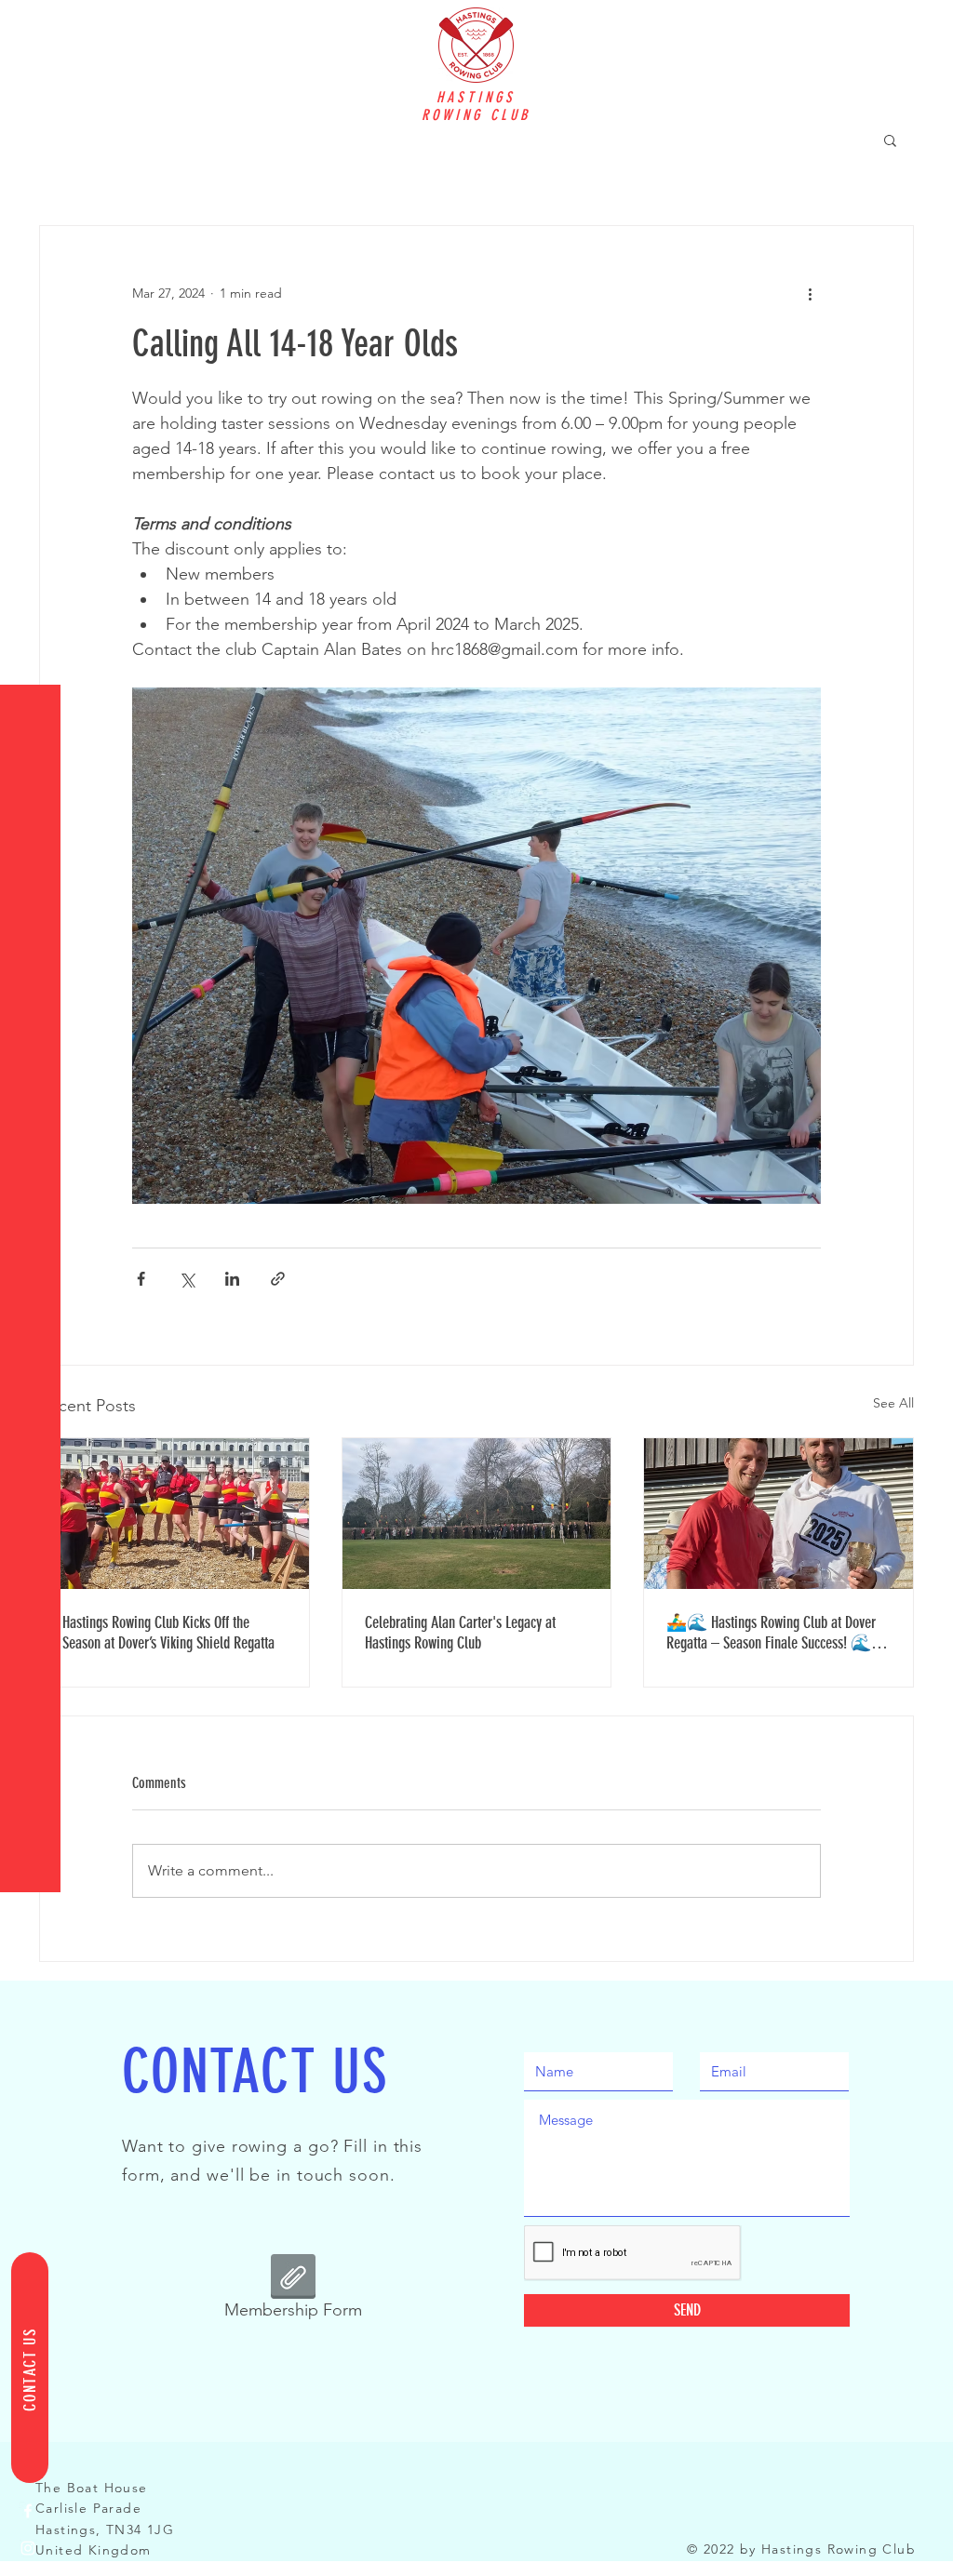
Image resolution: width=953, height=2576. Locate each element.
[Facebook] (28, 2511)
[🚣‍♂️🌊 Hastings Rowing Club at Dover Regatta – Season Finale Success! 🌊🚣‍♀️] (779, 1514)
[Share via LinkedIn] (232, 1279)
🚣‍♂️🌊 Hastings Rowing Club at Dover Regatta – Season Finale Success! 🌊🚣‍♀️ (771, 1633)
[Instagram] (28, 2548)
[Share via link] (278, 1279)
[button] (32, 27)
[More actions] (810, 293)
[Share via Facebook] (141, 1279)
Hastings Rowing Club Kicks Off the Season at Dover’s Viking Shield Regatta (168, 1633)
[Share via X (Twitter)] (187, 1279)
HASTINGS (476, 97)
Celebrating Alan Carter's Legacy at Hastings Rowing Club (460, 1633)
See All (893, 1403)
